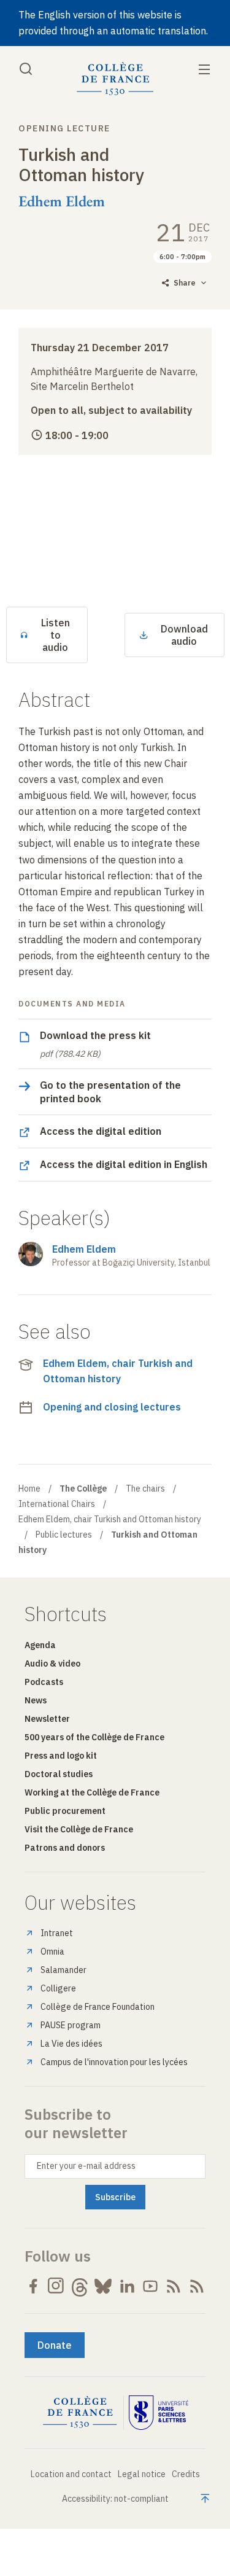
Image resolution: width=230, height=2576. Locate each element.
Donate (55, 2345)
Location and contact (71, 2474)
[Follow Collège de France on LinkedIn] (127, 2286)
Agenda (40, 1645)
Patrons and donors (65, 1848)
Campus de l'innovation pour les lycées (114, 2062)
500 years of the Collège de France (94, 1737)
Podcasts (44, 1682)
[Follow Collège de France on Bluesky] (103, 2286)
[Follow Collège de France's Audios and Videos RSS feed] (197, 2286)
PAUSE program (71, 2025)
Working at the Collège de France (92, 1792)
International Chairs (57, 1504)
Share (185, 283)
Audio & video (52, 1664)
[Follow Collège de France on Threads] (80, 2286)
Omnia (52, 1951)
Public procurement (65, 1811)
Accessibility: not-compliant (115, 2499)
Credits (186, 2474)
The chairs (145, 1488)
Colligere (58, 1988)
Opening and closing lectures (112, 1407)
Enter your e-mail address (86, 2166)
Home (29, 1488)
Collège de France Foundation (98, 2007)
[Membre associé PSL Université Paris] (159, 2413)
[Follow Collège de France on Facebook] (33, 2286)
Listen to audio (56, 635)
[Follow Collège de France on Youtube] (150, 2286)
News (36, 1700)
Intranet (57, 1933)
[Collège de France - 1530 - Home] (115, 79)
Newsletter (47, 1719)
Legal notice (142, 2474)
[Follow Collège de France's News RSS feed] (174, 2286)
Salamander (63, 1970)
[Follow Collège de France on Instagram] (56, 2286)
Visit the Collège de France (79, 1829)
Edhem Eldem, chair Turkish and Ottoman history (118, 1371)
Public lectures (64, 1535)
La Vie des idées (71, 2044)
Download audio (184, 635)
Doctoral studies (59, 1774)
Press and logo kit (61, 1756)
